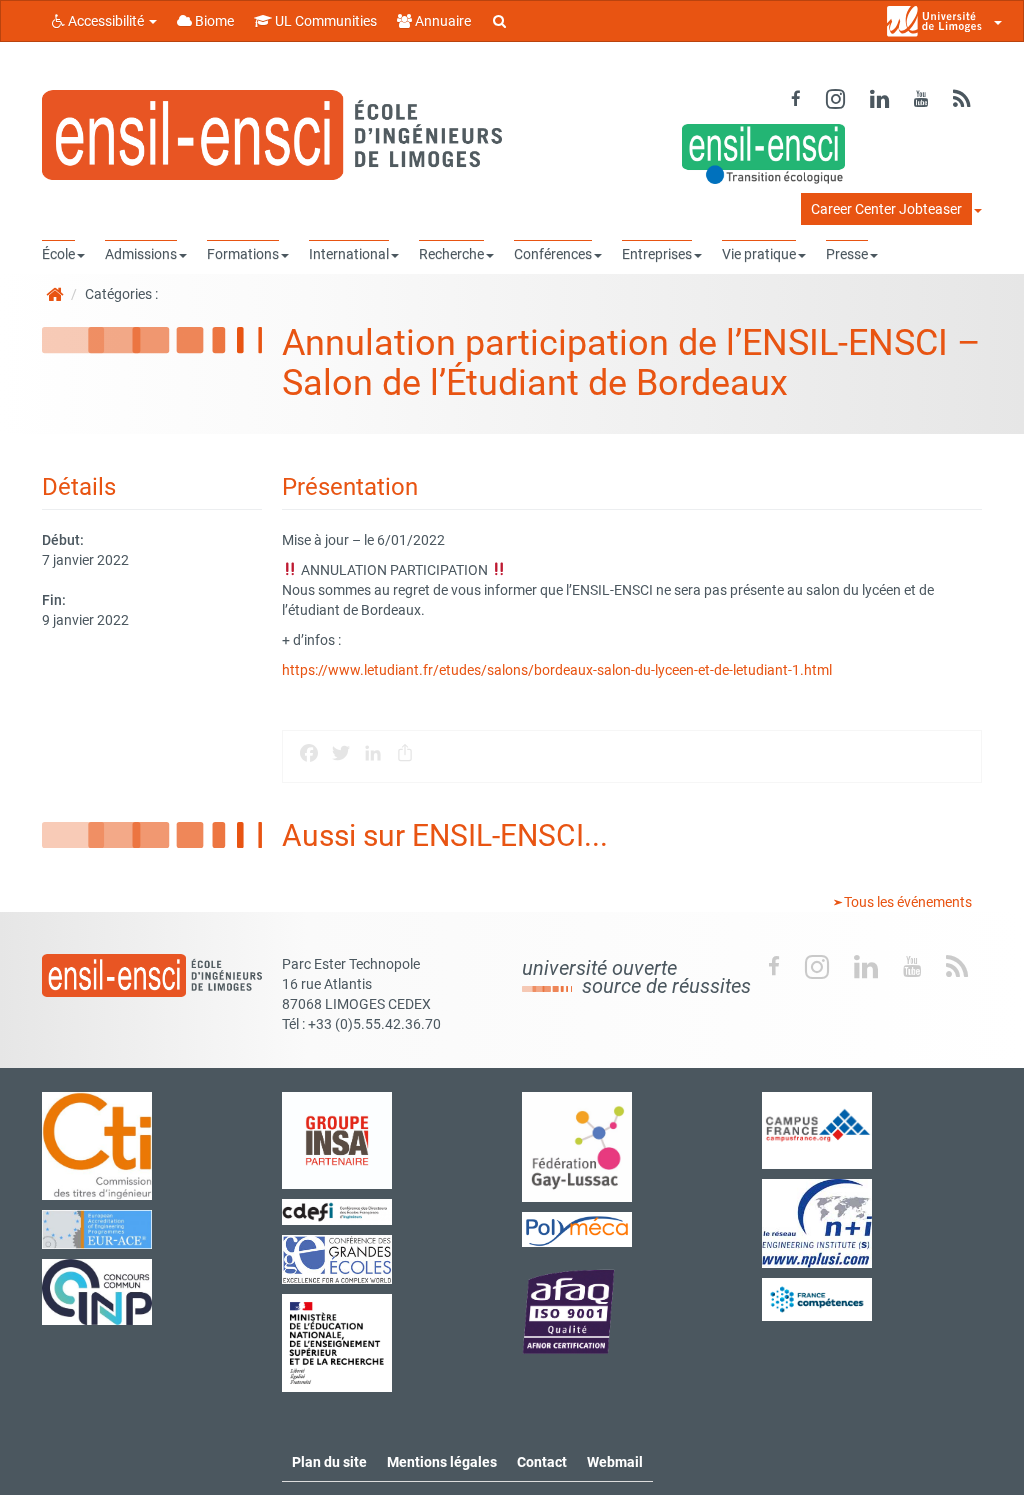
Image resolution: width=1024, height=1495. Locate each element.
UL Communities (324, 21)
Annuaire (441, 21)
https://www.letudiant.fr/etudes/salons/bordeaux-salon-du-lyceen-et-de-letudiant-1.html (557, 670)
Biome (213, 21)
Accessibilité (106, 21)
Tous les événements (906, 902)
